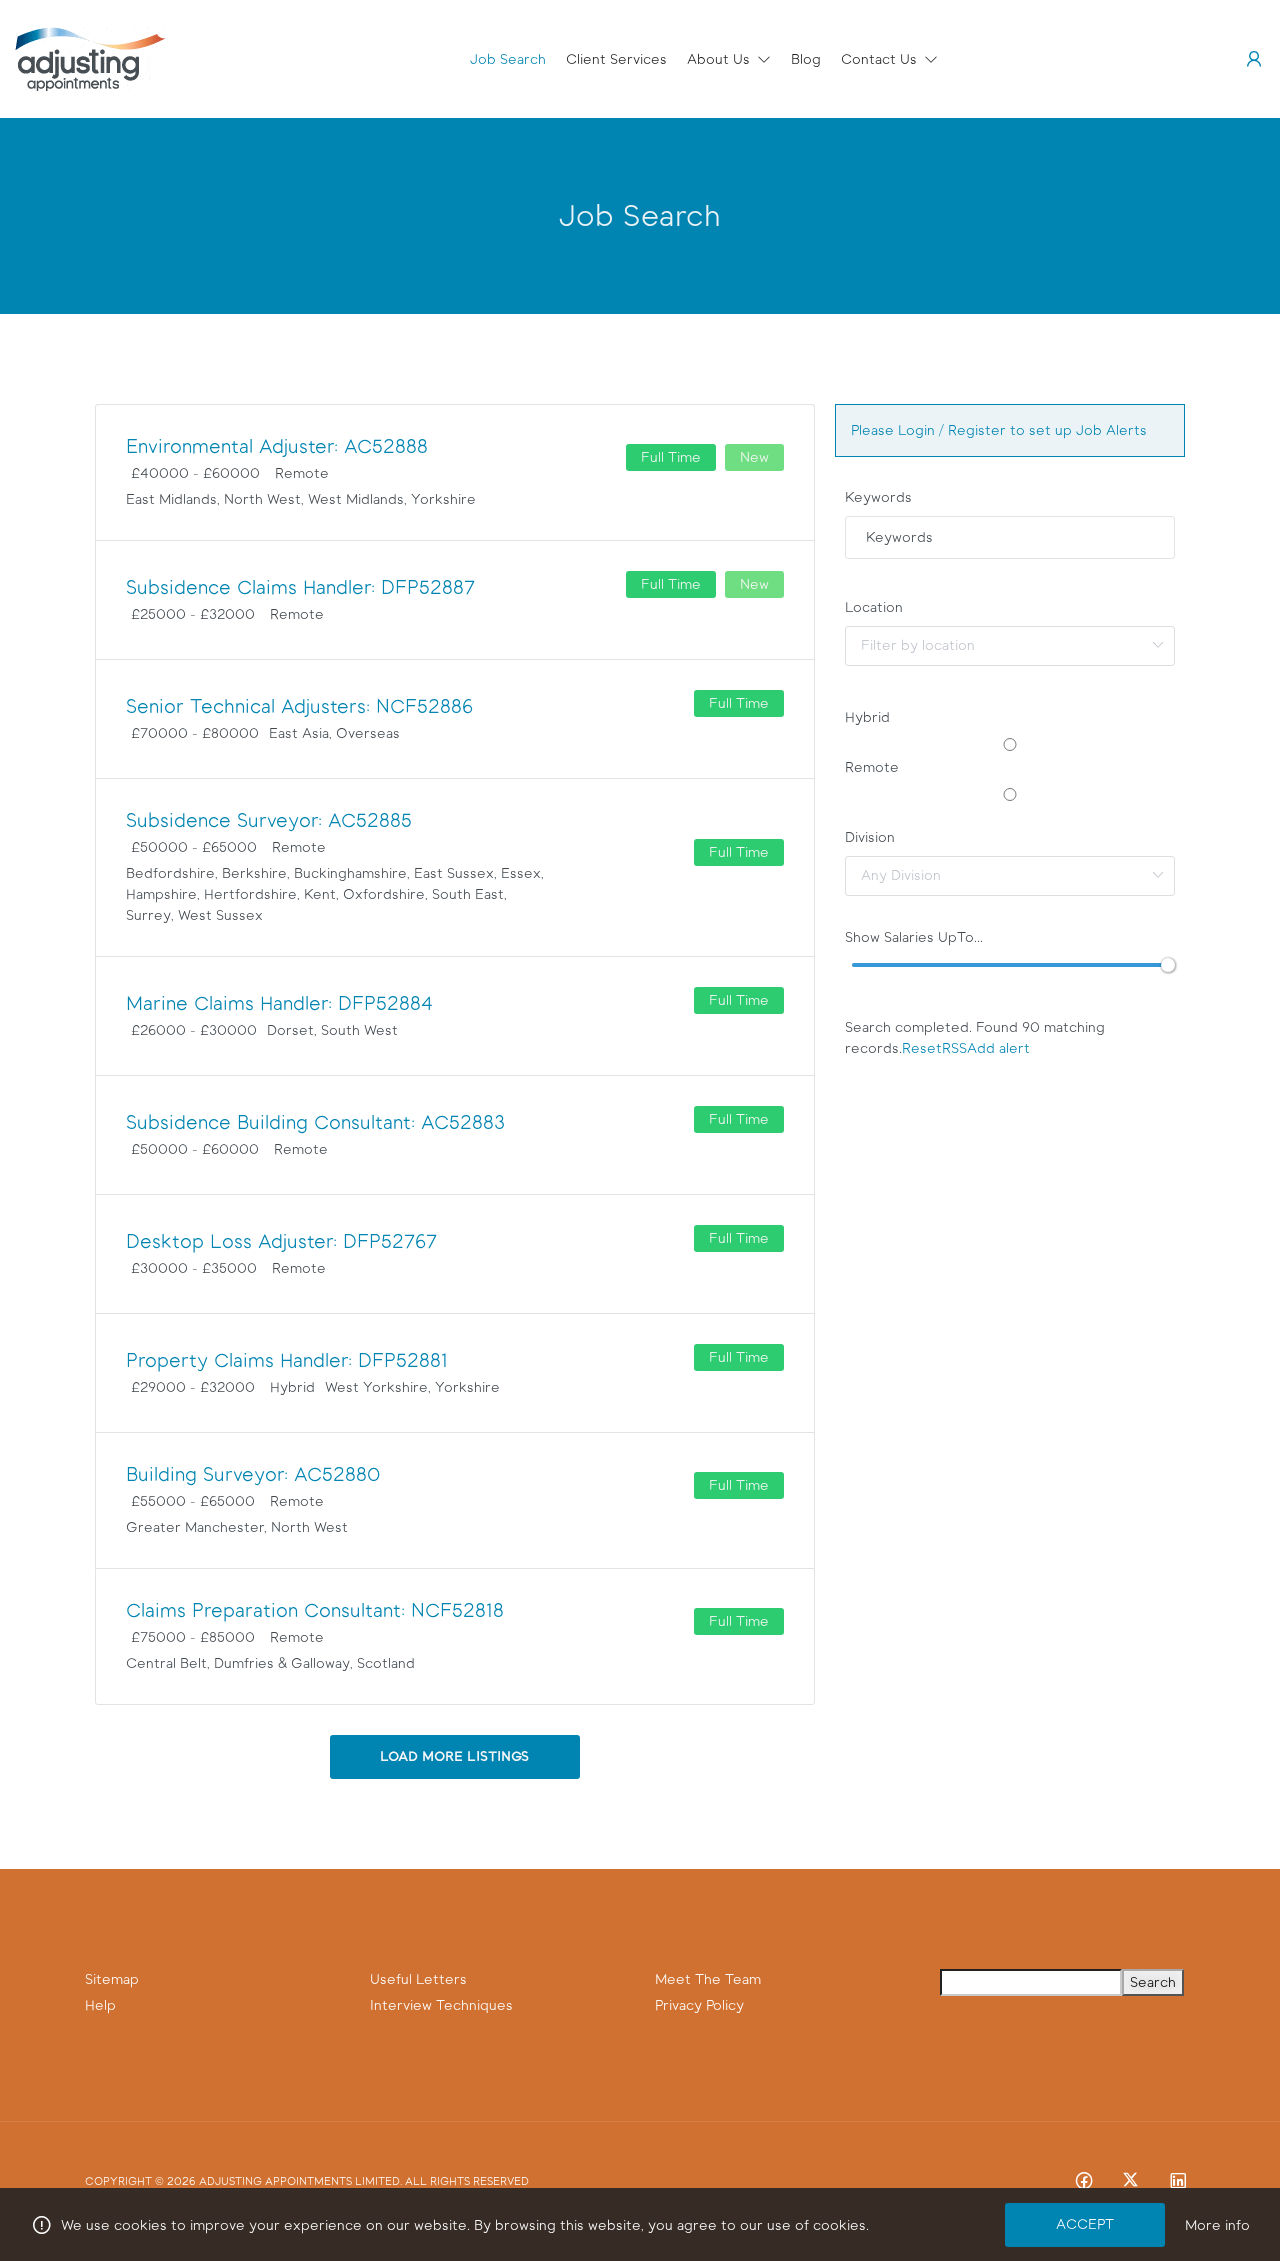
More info (1217, 2225)
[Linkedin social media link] (1177, 2179)
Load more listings (454, 1756)
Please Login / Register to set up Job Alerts (999, 430)
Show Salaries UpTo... (914, 937)
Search (1153, 1982)
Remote (872, 767)
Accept (1085, 2224)
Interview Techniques (441, 2005)
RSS (954, 1048)
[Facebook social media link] (1083, 2179)
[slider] (1168, 965)
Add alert (998, 1048)
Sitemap (112, 1979)
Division (870, 837)
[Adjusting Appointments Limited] (90, 58)
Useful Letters (418, 1979)
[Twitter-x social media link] (1130, 2179)
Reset (922, 1048)
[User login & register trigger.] (1254, 59)
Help (100, 2005)
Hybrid (867, 717)
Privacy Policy (699, 2005)
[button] (729, 59)
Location (874, 607)
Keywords (878, 497)
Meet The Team (708, 1979)
